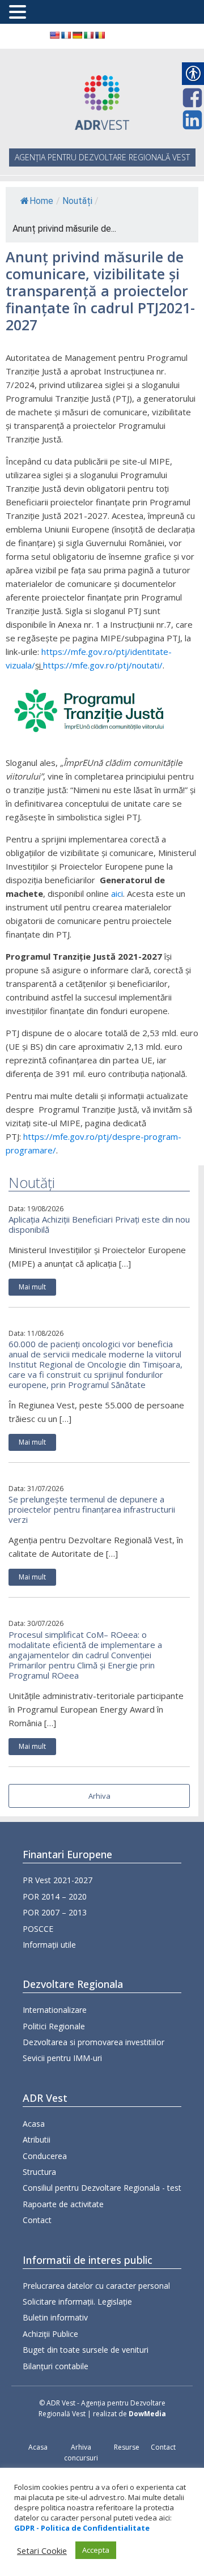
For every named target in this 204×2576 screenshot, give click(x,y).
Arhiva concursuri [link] (81, 2452)
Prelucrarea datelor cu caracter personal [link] (96, 2286)
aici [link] (117, 893)
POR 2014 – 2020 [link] (55, 1896)
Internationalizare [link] (55, 2010)
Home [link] (41, 201)
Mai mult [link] (32, 1287)
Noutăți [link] (77, 201)
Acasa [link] (34, 2124)
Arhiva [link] (99, 1796)
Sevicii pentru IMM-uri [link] (62, 2058)
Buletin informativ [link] (55, 2317)
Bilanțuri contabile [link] (56, 2366)
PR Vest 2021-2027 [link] (58, 1880)
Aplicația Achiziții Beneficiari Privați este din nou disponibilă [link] (99, 1224)
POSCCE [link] (38, 1929)
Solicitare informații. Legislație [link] (77, 2302)
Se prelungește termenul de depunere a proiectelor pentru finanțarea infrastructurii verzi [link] (92, 1509)
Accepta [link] (96, 2550)
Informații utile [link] (49, 1945)
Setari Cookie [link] (42, 2551)
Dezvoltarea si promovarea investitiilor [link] (93, 2042)
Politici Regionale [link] (54, 2026)
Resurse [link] (127, 2447)
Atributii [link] (37, 2139)
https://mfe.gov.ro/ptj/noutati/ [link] (103, 665)
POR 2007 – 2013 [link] (55, 1912)
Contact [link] (37, 2220)
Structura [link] (39, 2172)
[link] (54, 35)
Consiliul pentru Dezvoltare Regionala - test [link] (102, 2188)
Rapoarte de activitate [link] (63, 2204)
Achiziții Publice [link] (50, 2334)
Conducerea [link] (45, 2156)
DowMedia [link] (147, 2414)
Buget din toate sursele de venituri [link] (86, 2350)
